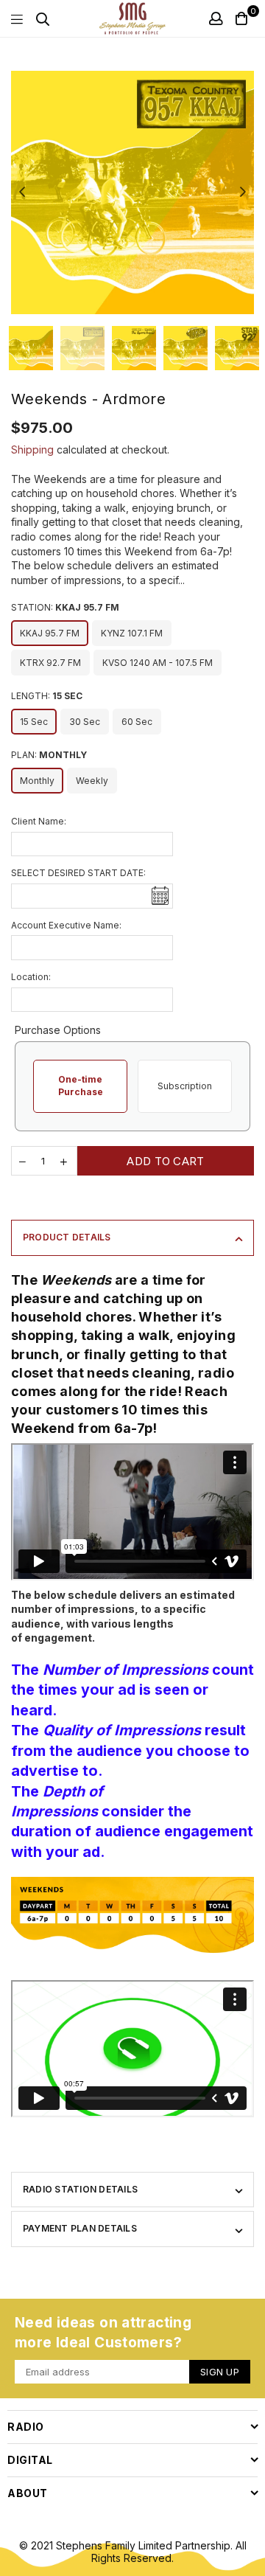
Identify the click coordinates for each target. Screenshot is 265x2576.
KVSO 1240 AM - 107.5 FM (158, 663)
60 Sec (137, 722)
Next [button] (243, 192)
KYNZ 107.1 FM (132, 633)
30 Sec (85, 722)
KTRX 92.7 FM (50, 663)
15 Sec (34, 722)
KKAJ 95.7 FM (50, 633)
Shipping (32, 449)
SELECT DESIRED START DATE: (78, 873)
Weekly (92, 781)
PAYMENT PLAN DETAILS (80, 2228)
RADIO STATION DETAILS (80, 2189)
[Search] (43, 18)
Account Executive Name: (66, 925)
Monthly (37, 781)
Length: (47, 696)
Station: (65, 607)
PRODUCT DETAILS (67, 1237)
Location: (31, 977)
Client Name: (39, 821)
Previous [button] (22, 192)
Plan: (49, 755)
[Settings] (216, 18)
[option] (132, 192)
